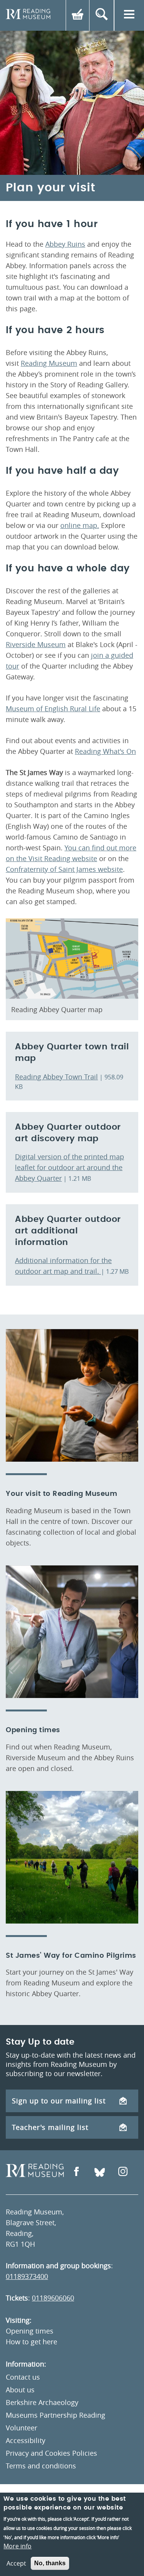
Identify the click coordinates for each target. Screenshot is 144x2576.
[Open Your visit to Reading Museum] (72, 1395)
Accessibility (26, 2440)
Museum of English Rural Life (53, 709)
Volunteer (22, 2428)
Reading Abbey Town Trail (56, 1077)
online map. (80, 525)
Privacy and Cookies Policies (51, 2453)
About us (20, 2390)
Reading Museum (49, 363)
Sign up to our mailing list (59, 2101)
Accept (16, 2563)
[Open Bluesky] (100, 2172)
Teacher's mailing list (50, 2127)
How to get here (31, 2342)
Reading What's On (105, 751)
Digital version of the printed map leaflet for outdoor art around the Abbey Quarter (70, 1167)
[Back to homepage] (28, 15)
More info (17, 2546)
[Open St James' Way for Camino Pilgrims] (72, 1857)
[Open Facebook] (76, 2172)
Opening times (30, 2331)
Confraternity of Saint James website (64, 869)
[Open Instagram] (123, 2172)
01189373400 (27, 2276)
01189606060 (53, 2298)
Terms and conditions (41, 2466)
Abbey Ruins (65, 244)
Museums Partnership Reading (55, 2415)
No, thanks (50, 2563)
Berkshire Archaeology (42, 2402)
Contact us (23, 2377)
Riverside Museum (36, 644)
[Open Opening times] (72, 1632)
